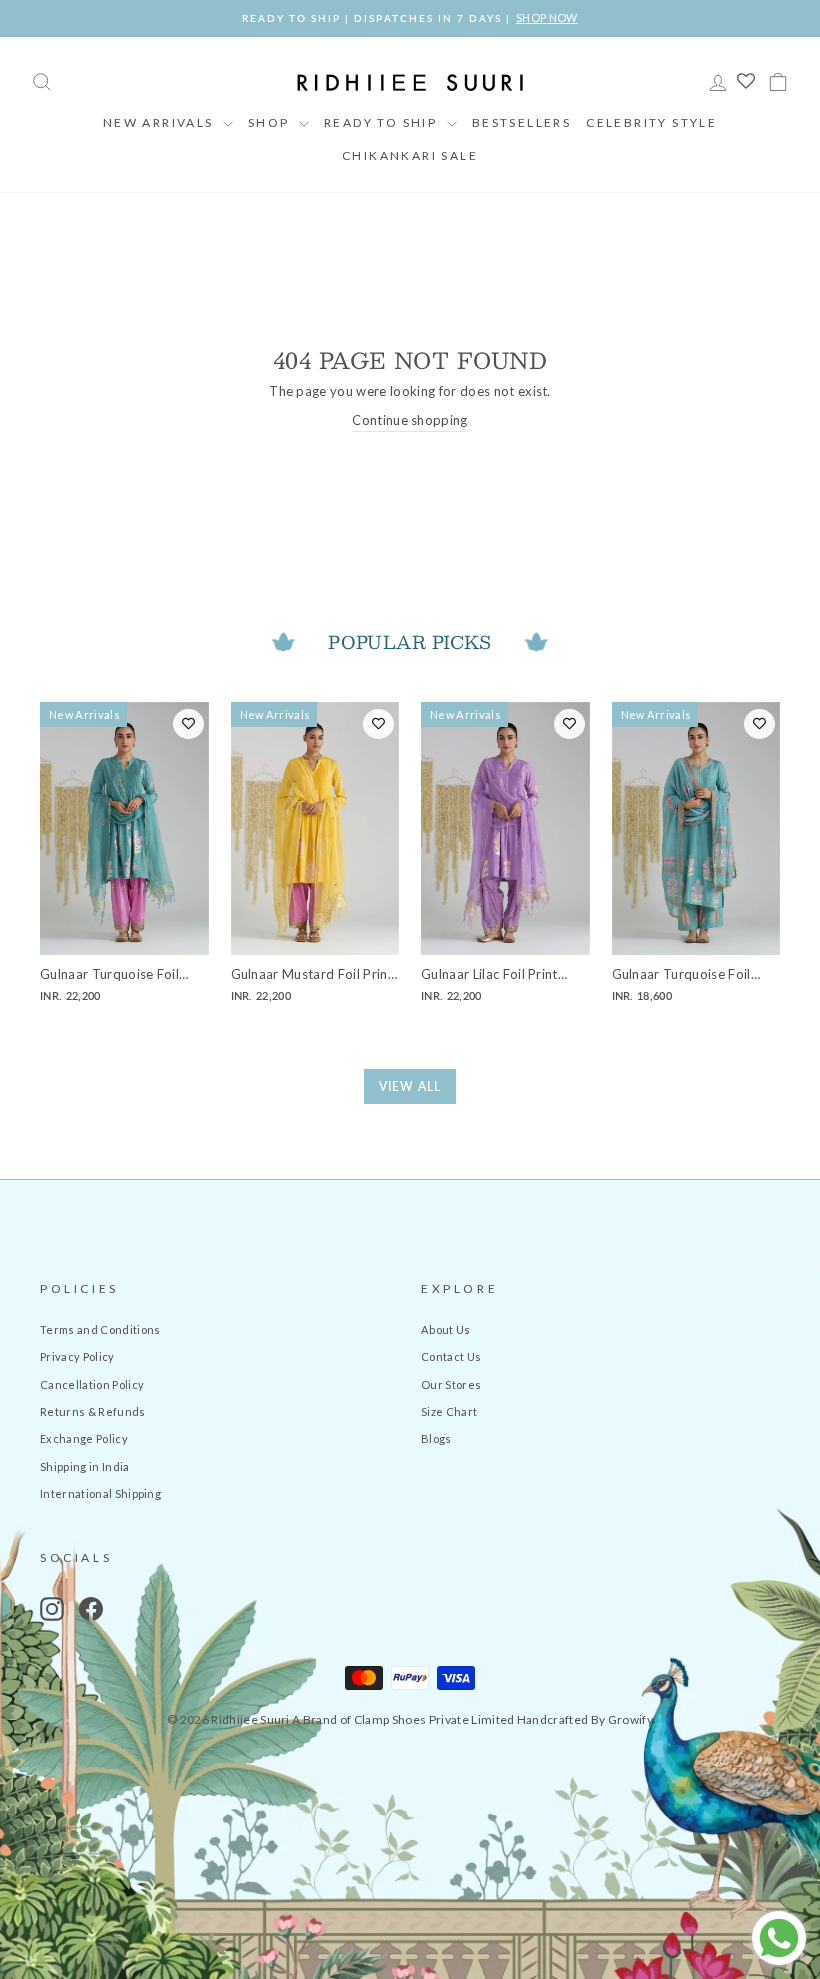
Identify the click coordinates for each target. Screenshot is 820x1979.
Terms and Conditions (100, 1329)
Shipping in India (85, 1466)
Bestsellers (521, 122)
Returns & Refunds (93, 1411)
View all (410, 1086)
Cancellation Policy (92, 1384)
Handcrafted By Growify (585, 1719)
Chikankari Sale (410, 155)
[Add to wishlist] (188, 724)
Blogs (436, 1438)
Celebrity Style (651, 122)
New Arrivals (160, 122)
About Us (446, 1329)
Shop (271, 122)
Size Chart (449, 1411)
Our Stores (451, 1384)
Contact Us (451, 1356)
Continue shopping (410, 420)
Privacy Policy (77, 1356)
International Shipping (100, 1493)
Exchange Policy (84, 1438)
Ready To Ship (383, 122)
